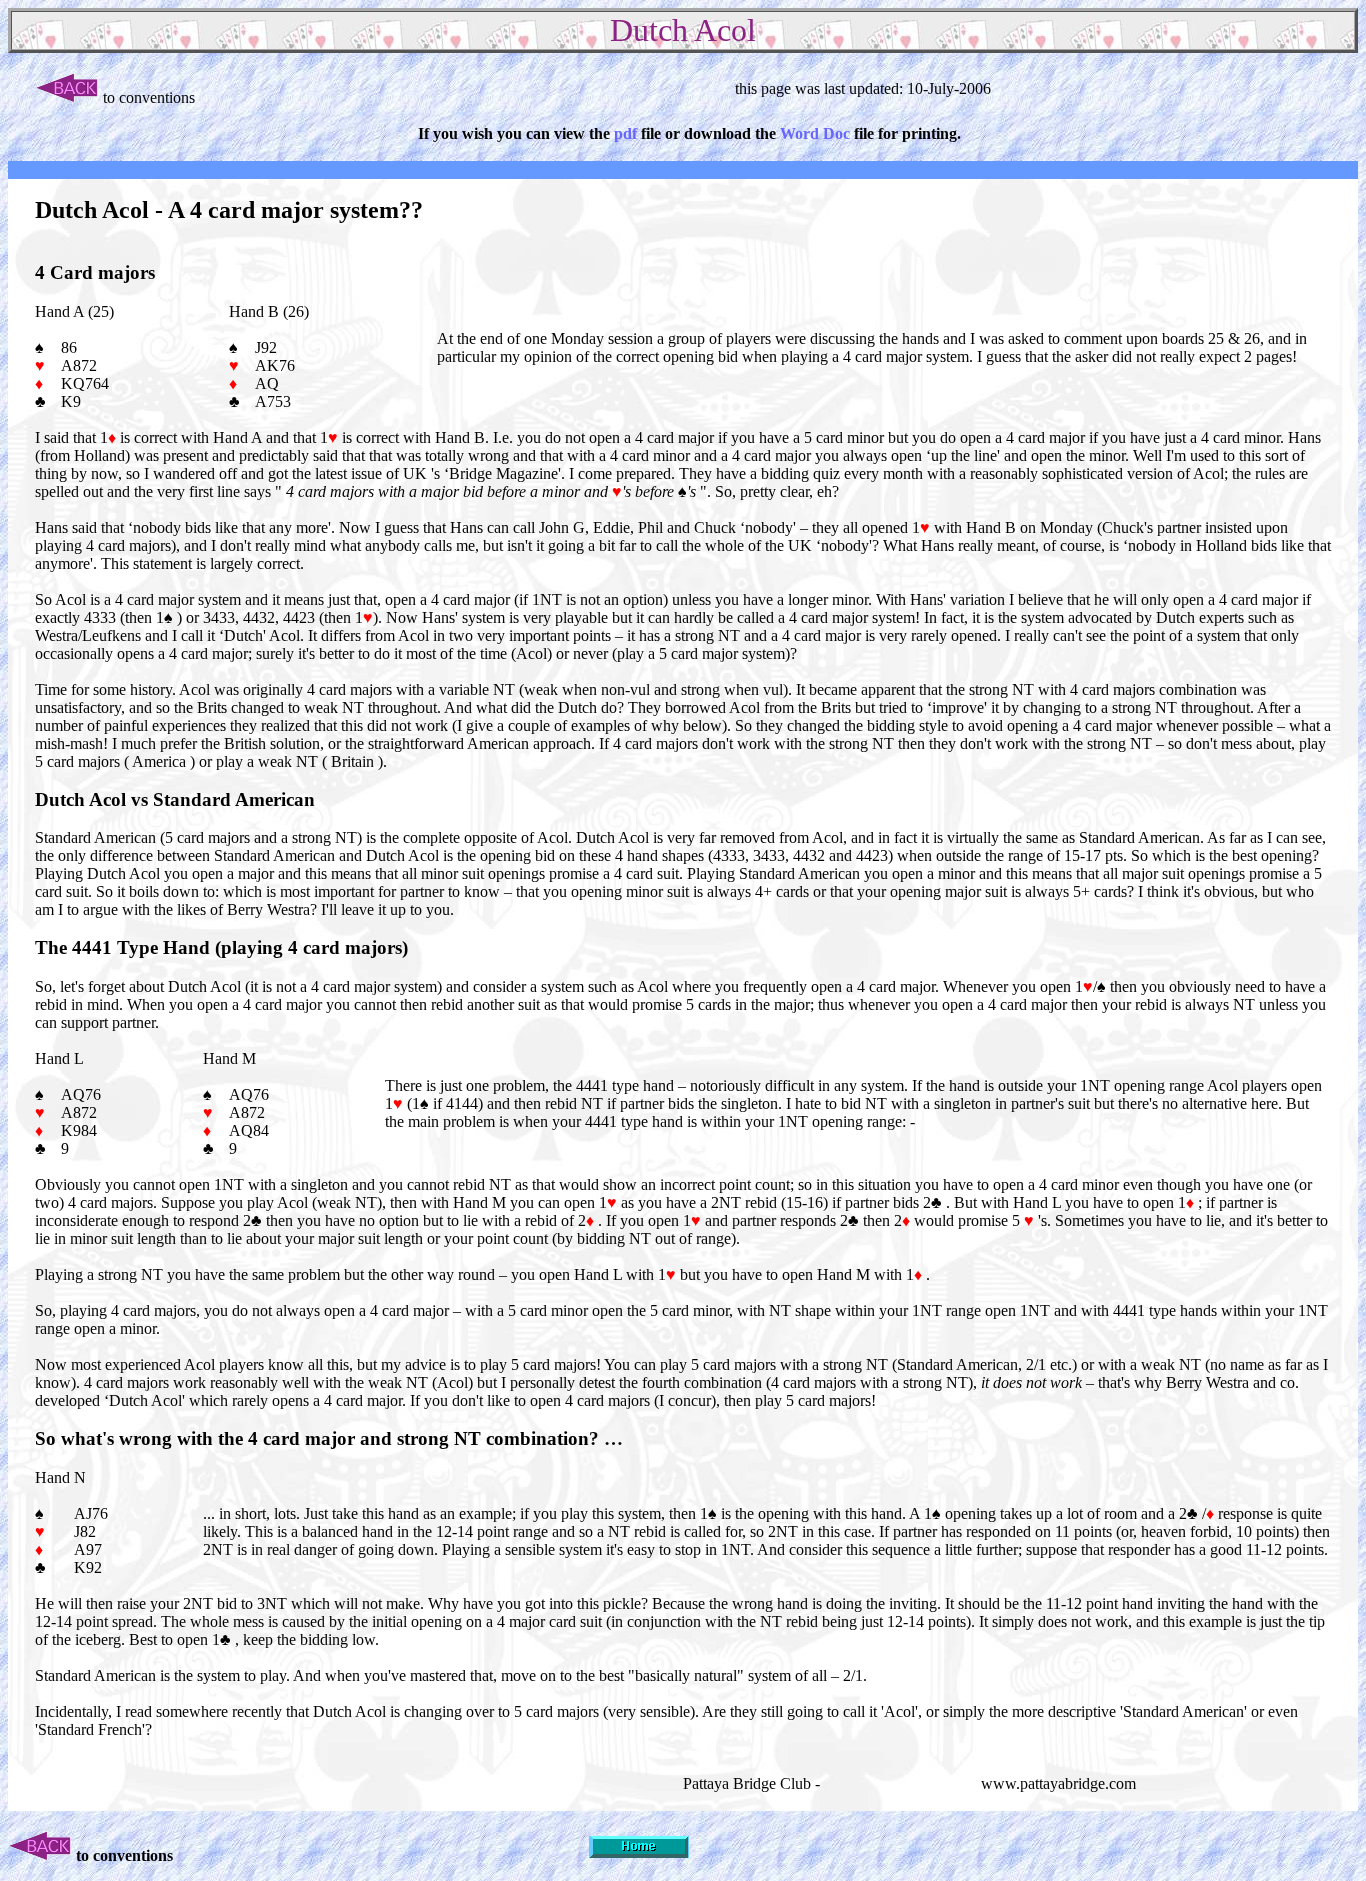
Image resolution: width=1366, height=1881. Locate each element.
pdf (627, 133)
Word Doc (815, 133)
